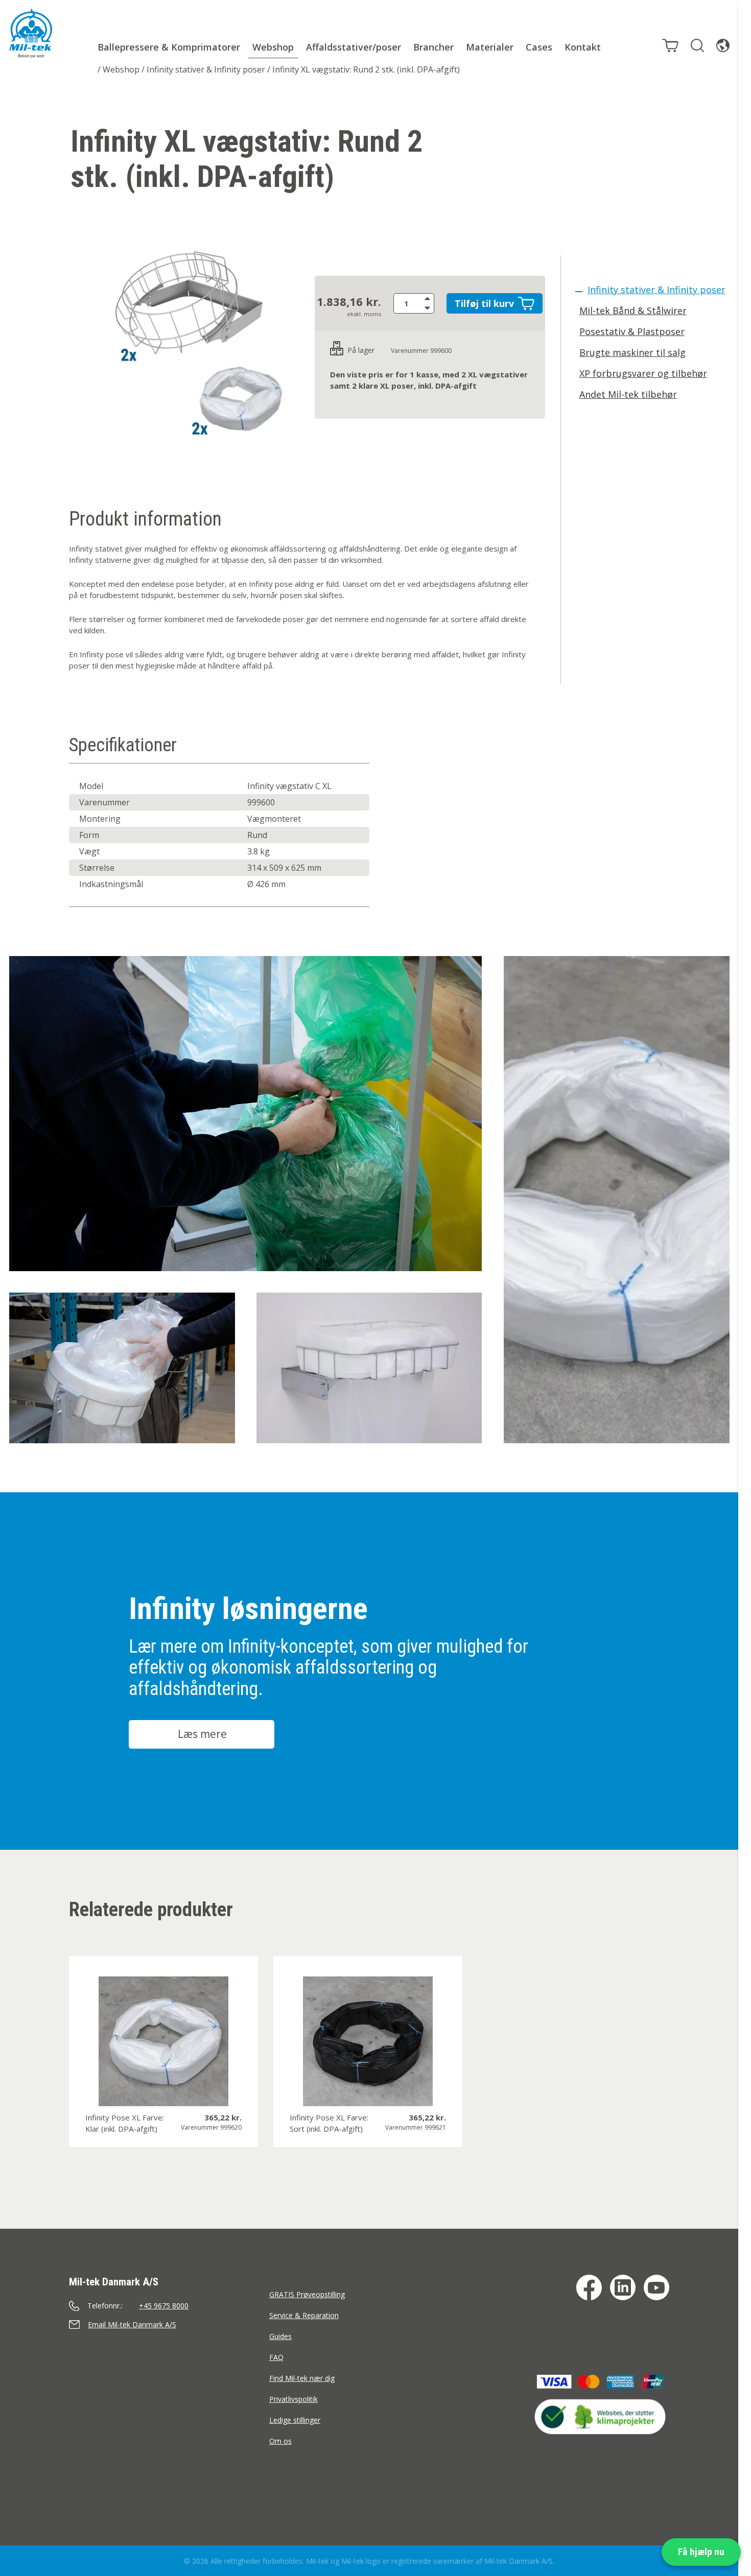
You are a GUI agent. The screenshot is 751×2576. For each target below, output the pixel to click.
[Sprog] (723, 45)
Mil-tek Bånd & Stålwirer (633, 311)
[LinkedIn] (623, 2287)
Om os (280, 2441)
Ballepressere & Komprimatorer (169, 47)
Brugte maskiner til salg (632, 352)
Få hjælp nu (701, 2552)
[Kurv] (670, 45)
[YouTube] (656, 2287)
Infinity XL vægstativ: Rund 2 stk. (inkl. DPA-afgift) (366, 69)
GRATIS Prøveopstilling (307, 2294)
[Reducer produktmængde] (429, 308)
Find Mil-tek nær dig (302, 2378)
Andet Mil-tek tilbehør (628, 394)
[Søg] (697, 45)
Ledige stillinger (295, 2420)
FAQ (276, 2357)
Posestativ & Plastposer (632, 331)
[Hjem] (31, 33)
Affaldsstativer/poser (354, 47)
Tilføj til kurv (484, 303)
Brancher (433, 47)
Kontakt (583, 47)
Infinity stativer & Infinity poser (206, 69)
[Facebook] (589, 2287)
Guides (280, 2336)
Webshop (273, 47)
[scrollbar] (745, 1288)
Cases (539, 47)
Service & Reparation (304, 2315)
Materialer (490, 47)
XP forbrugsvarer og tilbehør (643, 373)
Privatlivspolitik (294, 2399)
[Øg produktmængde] (429, 298)
